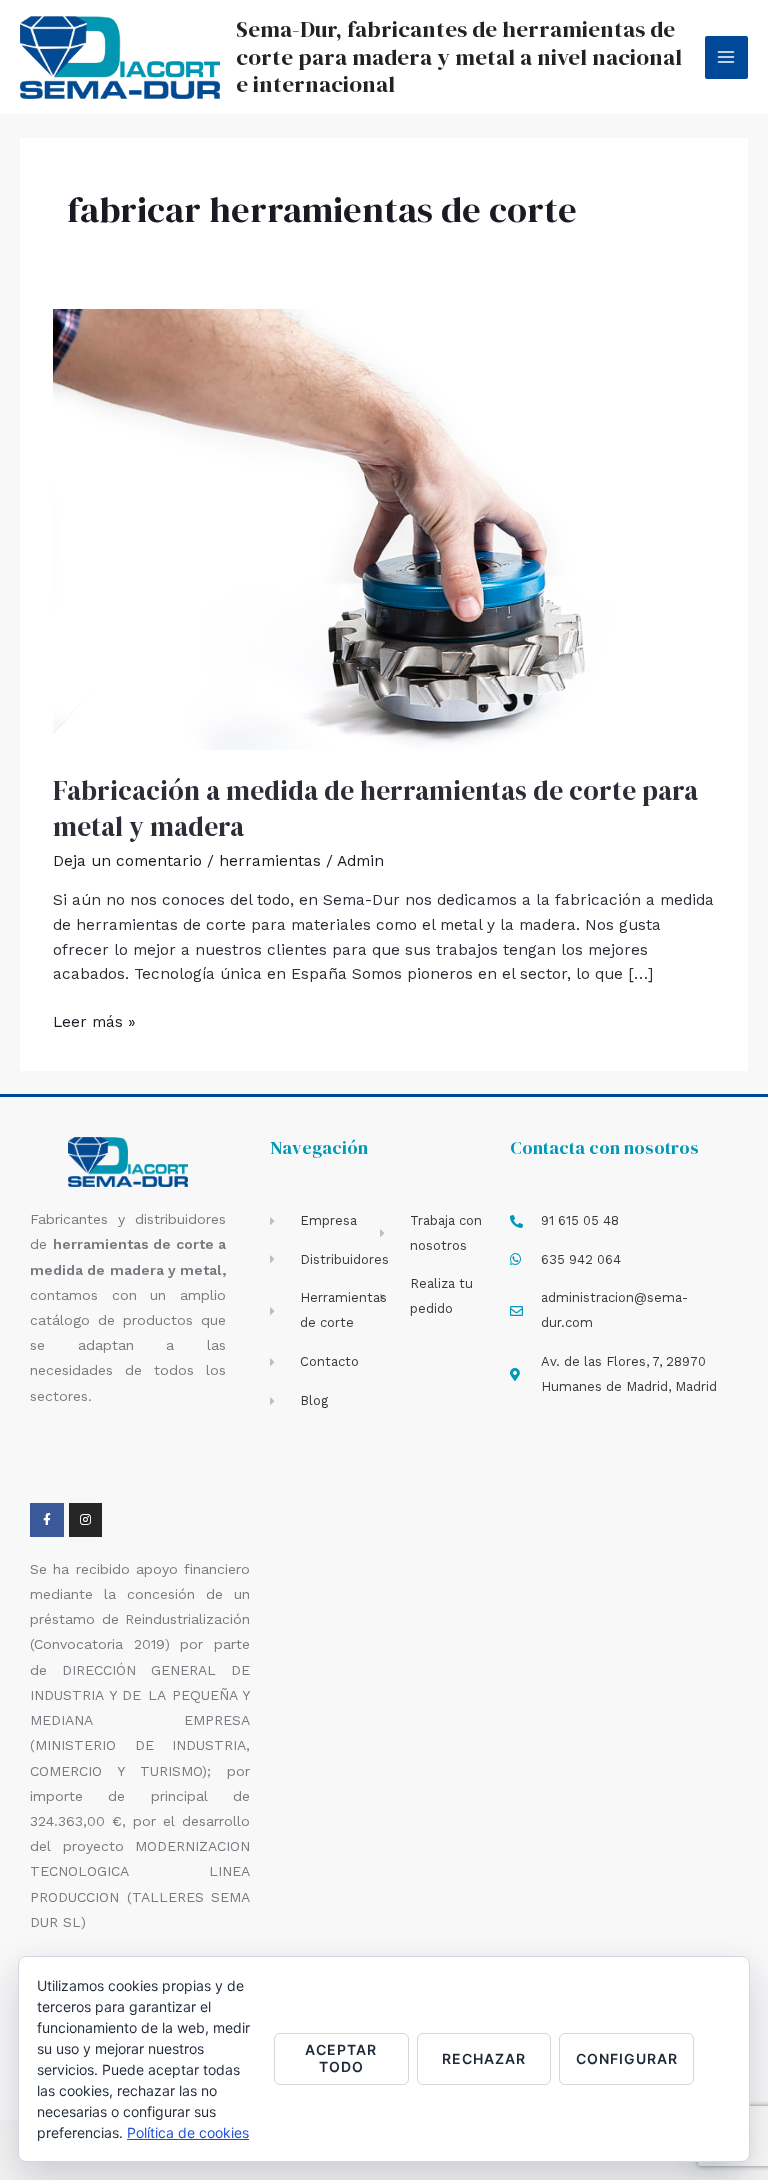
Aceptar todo (341, 2058)
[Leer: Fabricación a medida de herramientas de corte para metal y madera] (384, 528)
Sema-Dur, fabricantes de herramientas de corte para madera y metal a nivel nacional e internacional (459, 56)
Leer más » (94, 1020)
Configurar (627, 2058)
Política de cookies (188, 2132)
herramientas (270, 861)
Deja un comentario (127, 861)
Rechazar (484, 2058)
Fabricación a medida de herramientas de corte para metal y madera (375, 808)
